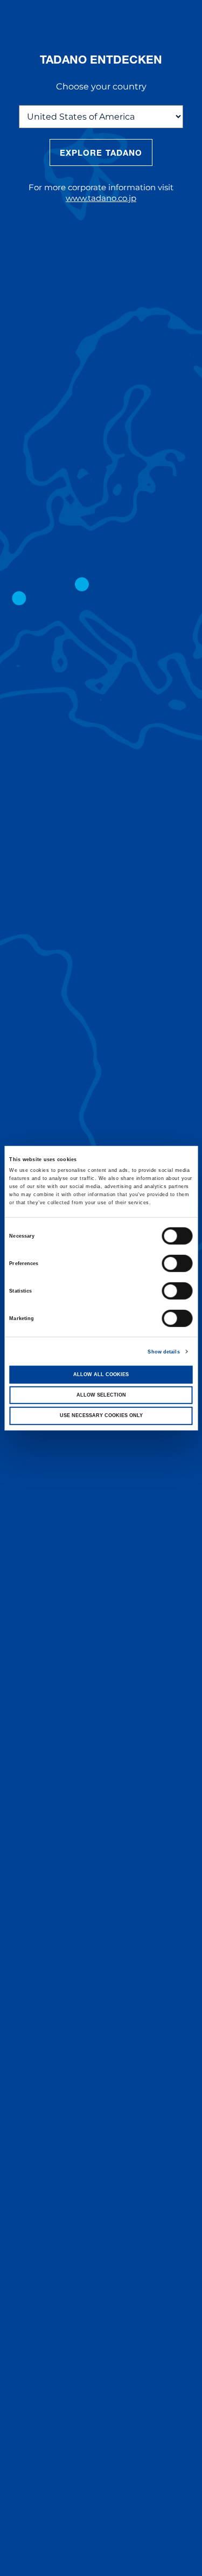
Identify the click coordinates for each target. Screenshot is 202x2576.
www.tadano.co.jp (101, 198)
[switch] (177, 1263)
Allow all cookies (101, 1374)
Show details (163, 1351)
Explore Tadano (101, 152)
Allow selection (101, 1395)
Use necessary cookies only (101, 1415)
